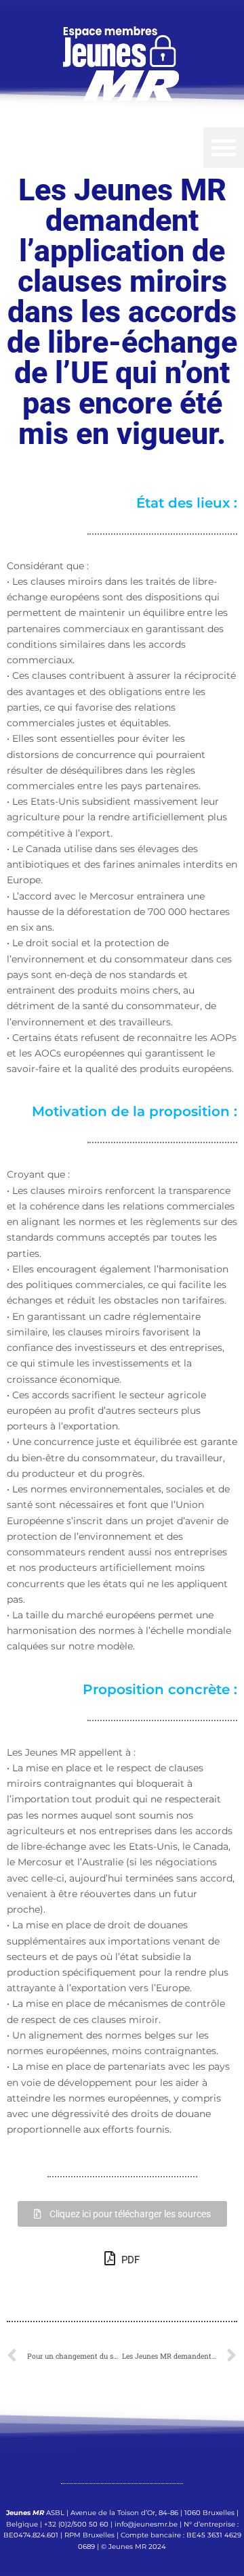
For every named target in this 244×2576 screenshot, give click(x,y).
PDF (129, 2260)
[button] (224, 148)
